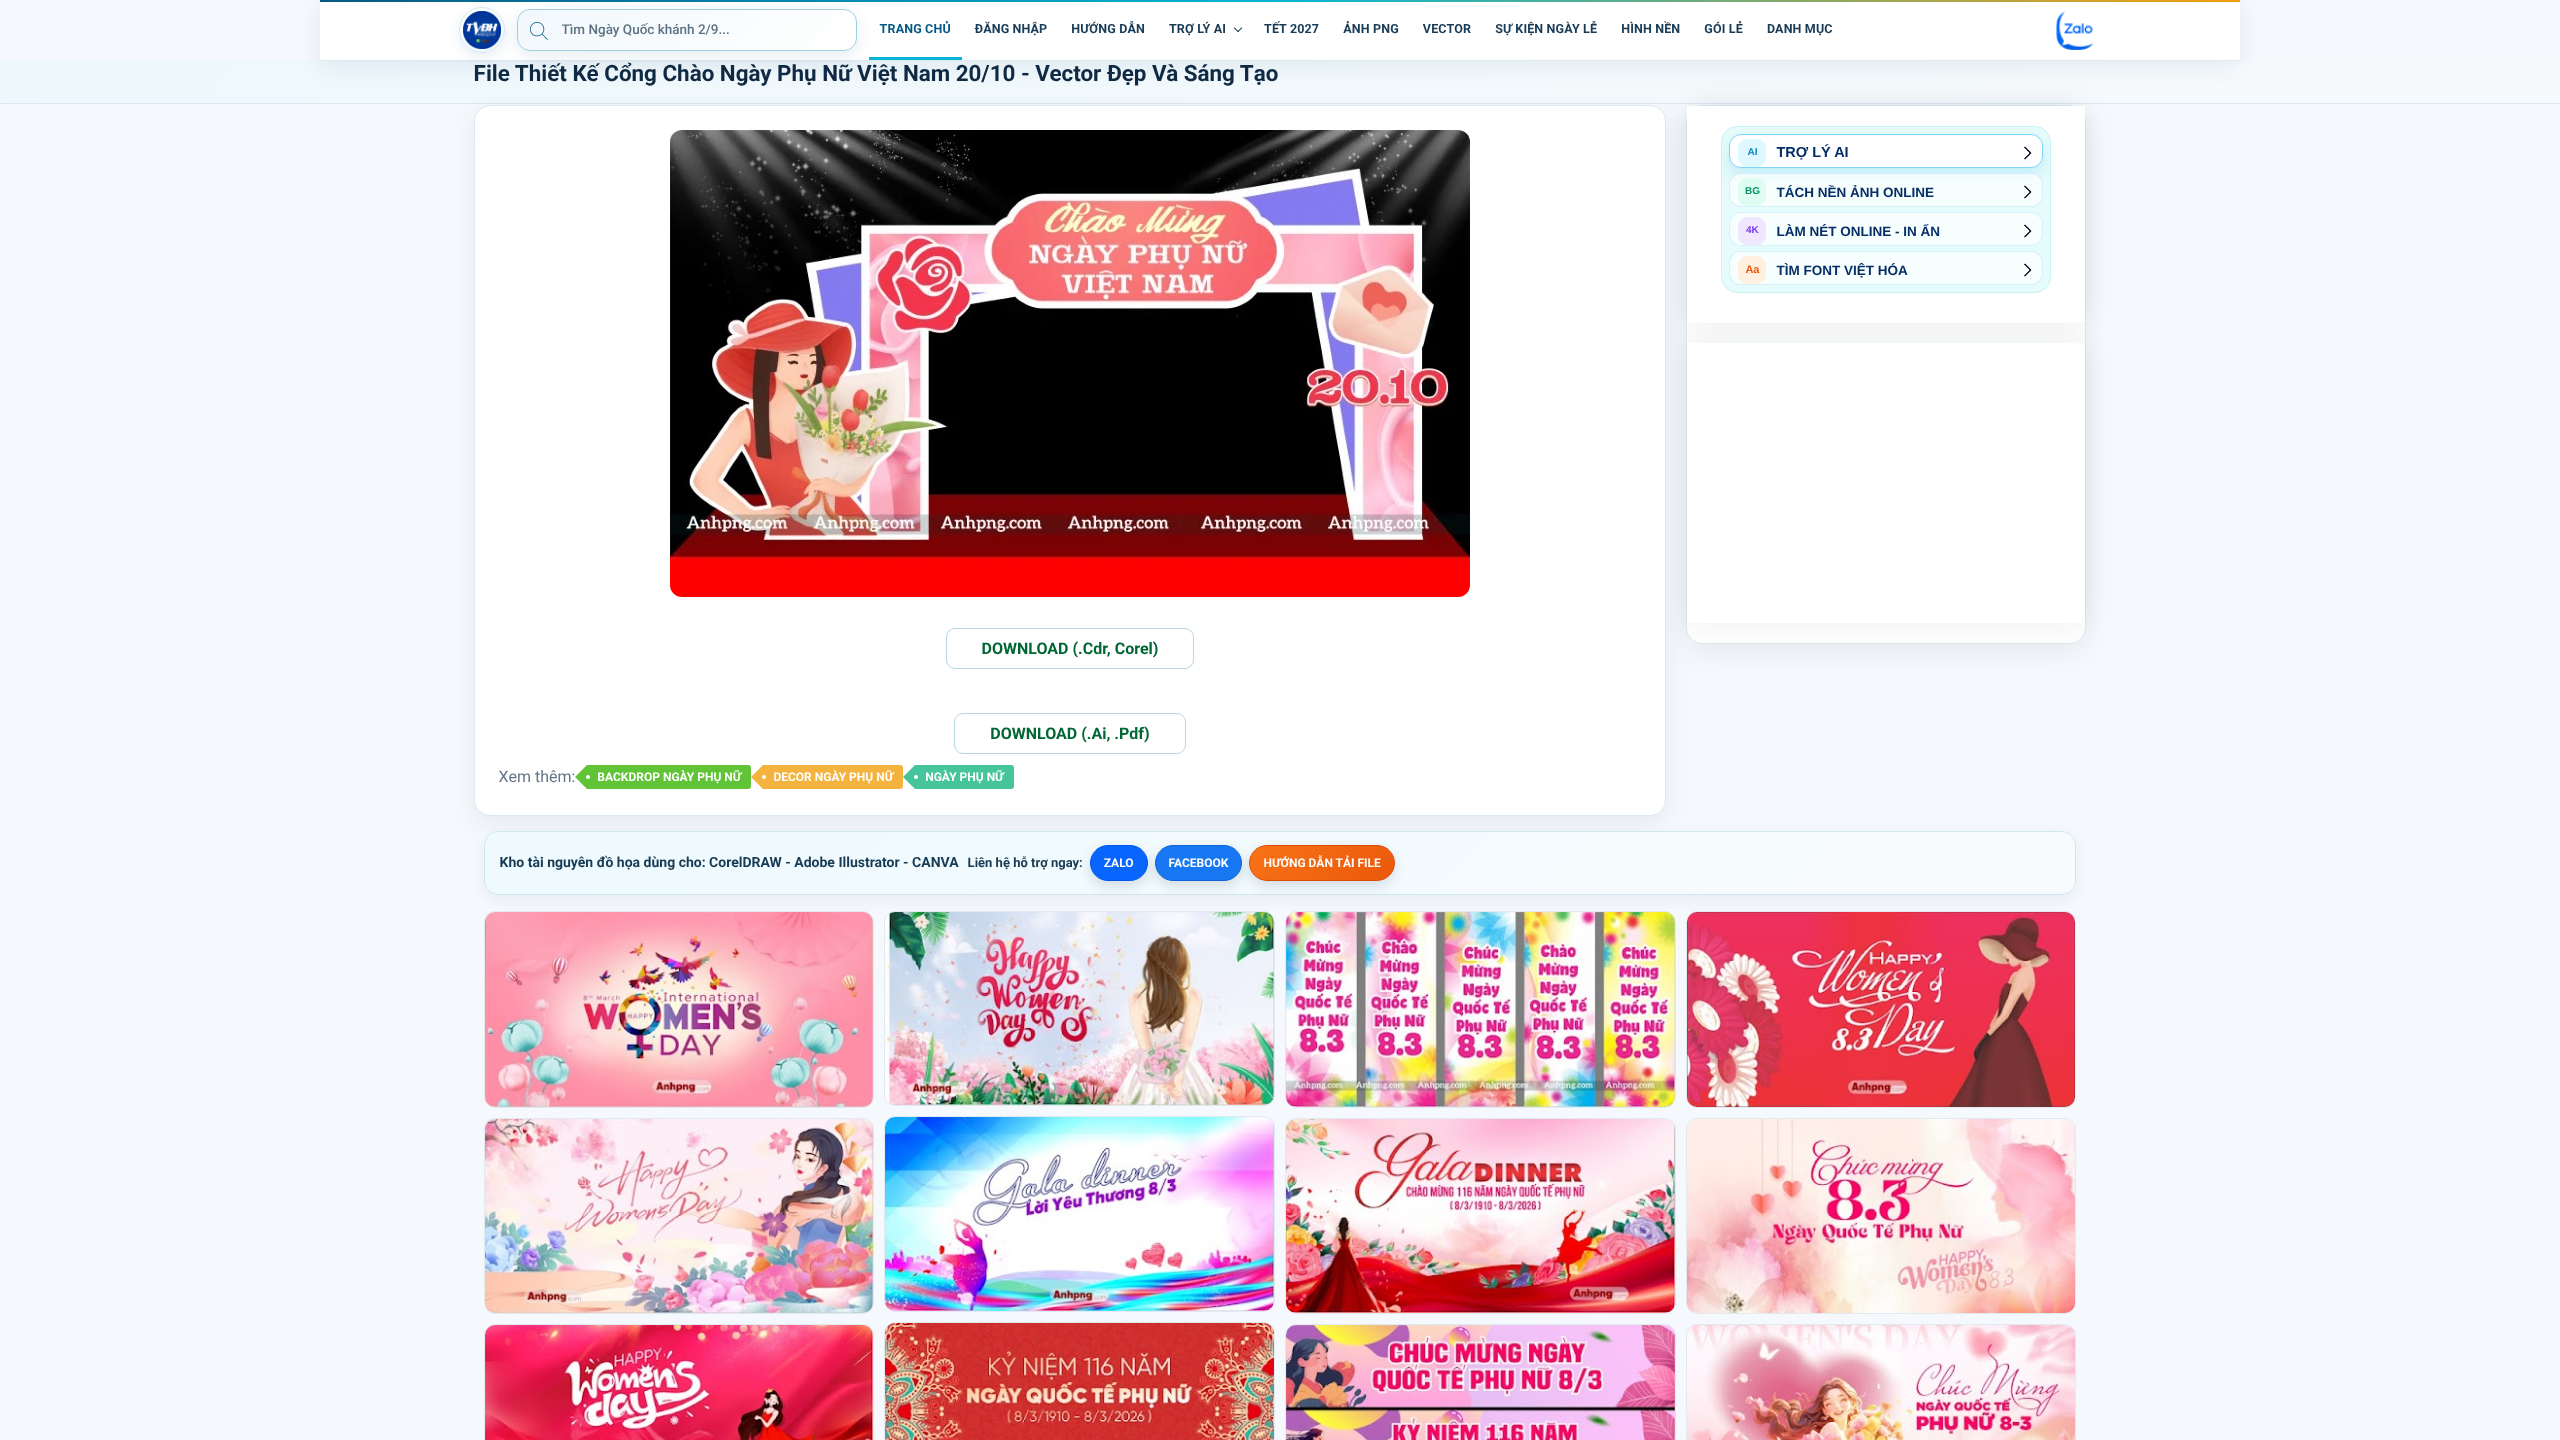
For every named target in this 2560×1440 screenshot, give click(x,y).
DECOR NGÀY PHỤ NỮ (833, 777)
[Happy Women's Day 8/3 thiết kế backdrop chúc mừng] (1881, 1009)
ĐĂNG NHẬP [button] (1011, 29)
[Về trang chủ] (482, 30)
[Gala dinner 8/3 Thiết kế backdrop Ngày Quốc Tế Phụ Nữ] (1480, 1216)
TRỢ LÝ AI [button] (1197, 29)
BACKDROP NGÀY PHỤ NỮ (669, 777)
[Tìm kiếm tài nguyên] (539, 30)
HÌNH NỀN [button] (1650, 29)
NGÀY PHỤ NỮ (964, 777)
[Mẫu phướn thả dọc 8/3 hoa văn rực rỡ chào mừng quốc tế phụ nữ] (1480, 1009)
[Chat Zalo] (2076, 30)
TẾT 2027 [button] (1291, 29)
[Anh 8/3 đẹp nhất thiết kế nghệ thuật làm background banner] (679, 1216)
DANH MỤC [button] (1800, 29)
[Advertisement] (1886, 483)
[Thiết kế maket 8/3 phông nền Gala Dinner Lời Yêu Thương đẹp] (1079, 1214)
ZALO (1119, 863)
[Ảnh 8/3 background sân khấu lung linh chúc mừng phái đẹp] (1079, 1008)
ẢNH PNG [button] (1371, 29)
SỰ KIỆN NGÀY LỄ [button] (1546, 29)
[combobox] (687, 30)
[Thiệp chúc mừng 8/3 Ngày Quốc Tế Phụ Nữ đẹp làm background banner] (1881, 1216)
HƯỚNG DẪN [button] (1108, 29)
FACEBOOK (1199, 863)
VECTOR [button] (1447, 29)
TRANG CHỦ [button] (915, 29)
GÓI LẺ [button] (1723, 29)
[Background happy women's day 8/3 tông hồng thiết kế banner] (679, 1009)
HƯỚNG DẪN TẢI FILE (1321, 863)
